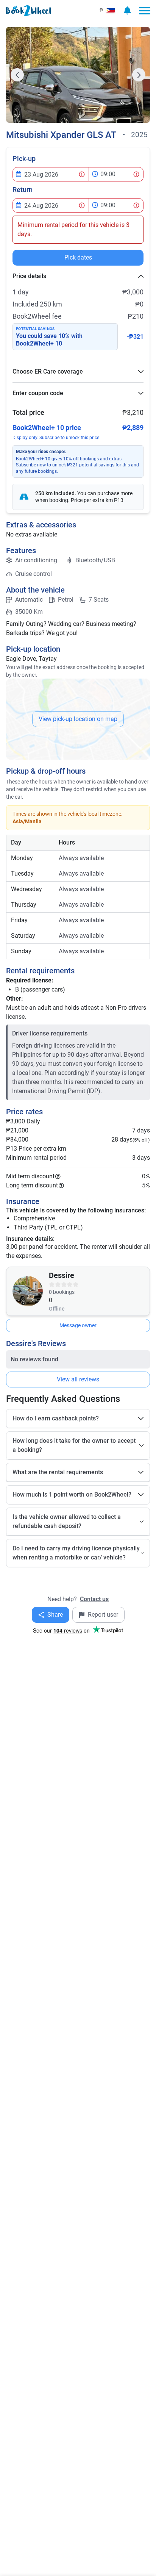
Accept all (78, 1303)
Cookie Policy (70, 1285)
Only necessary (43, 1320)
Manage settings (113, 1320)
